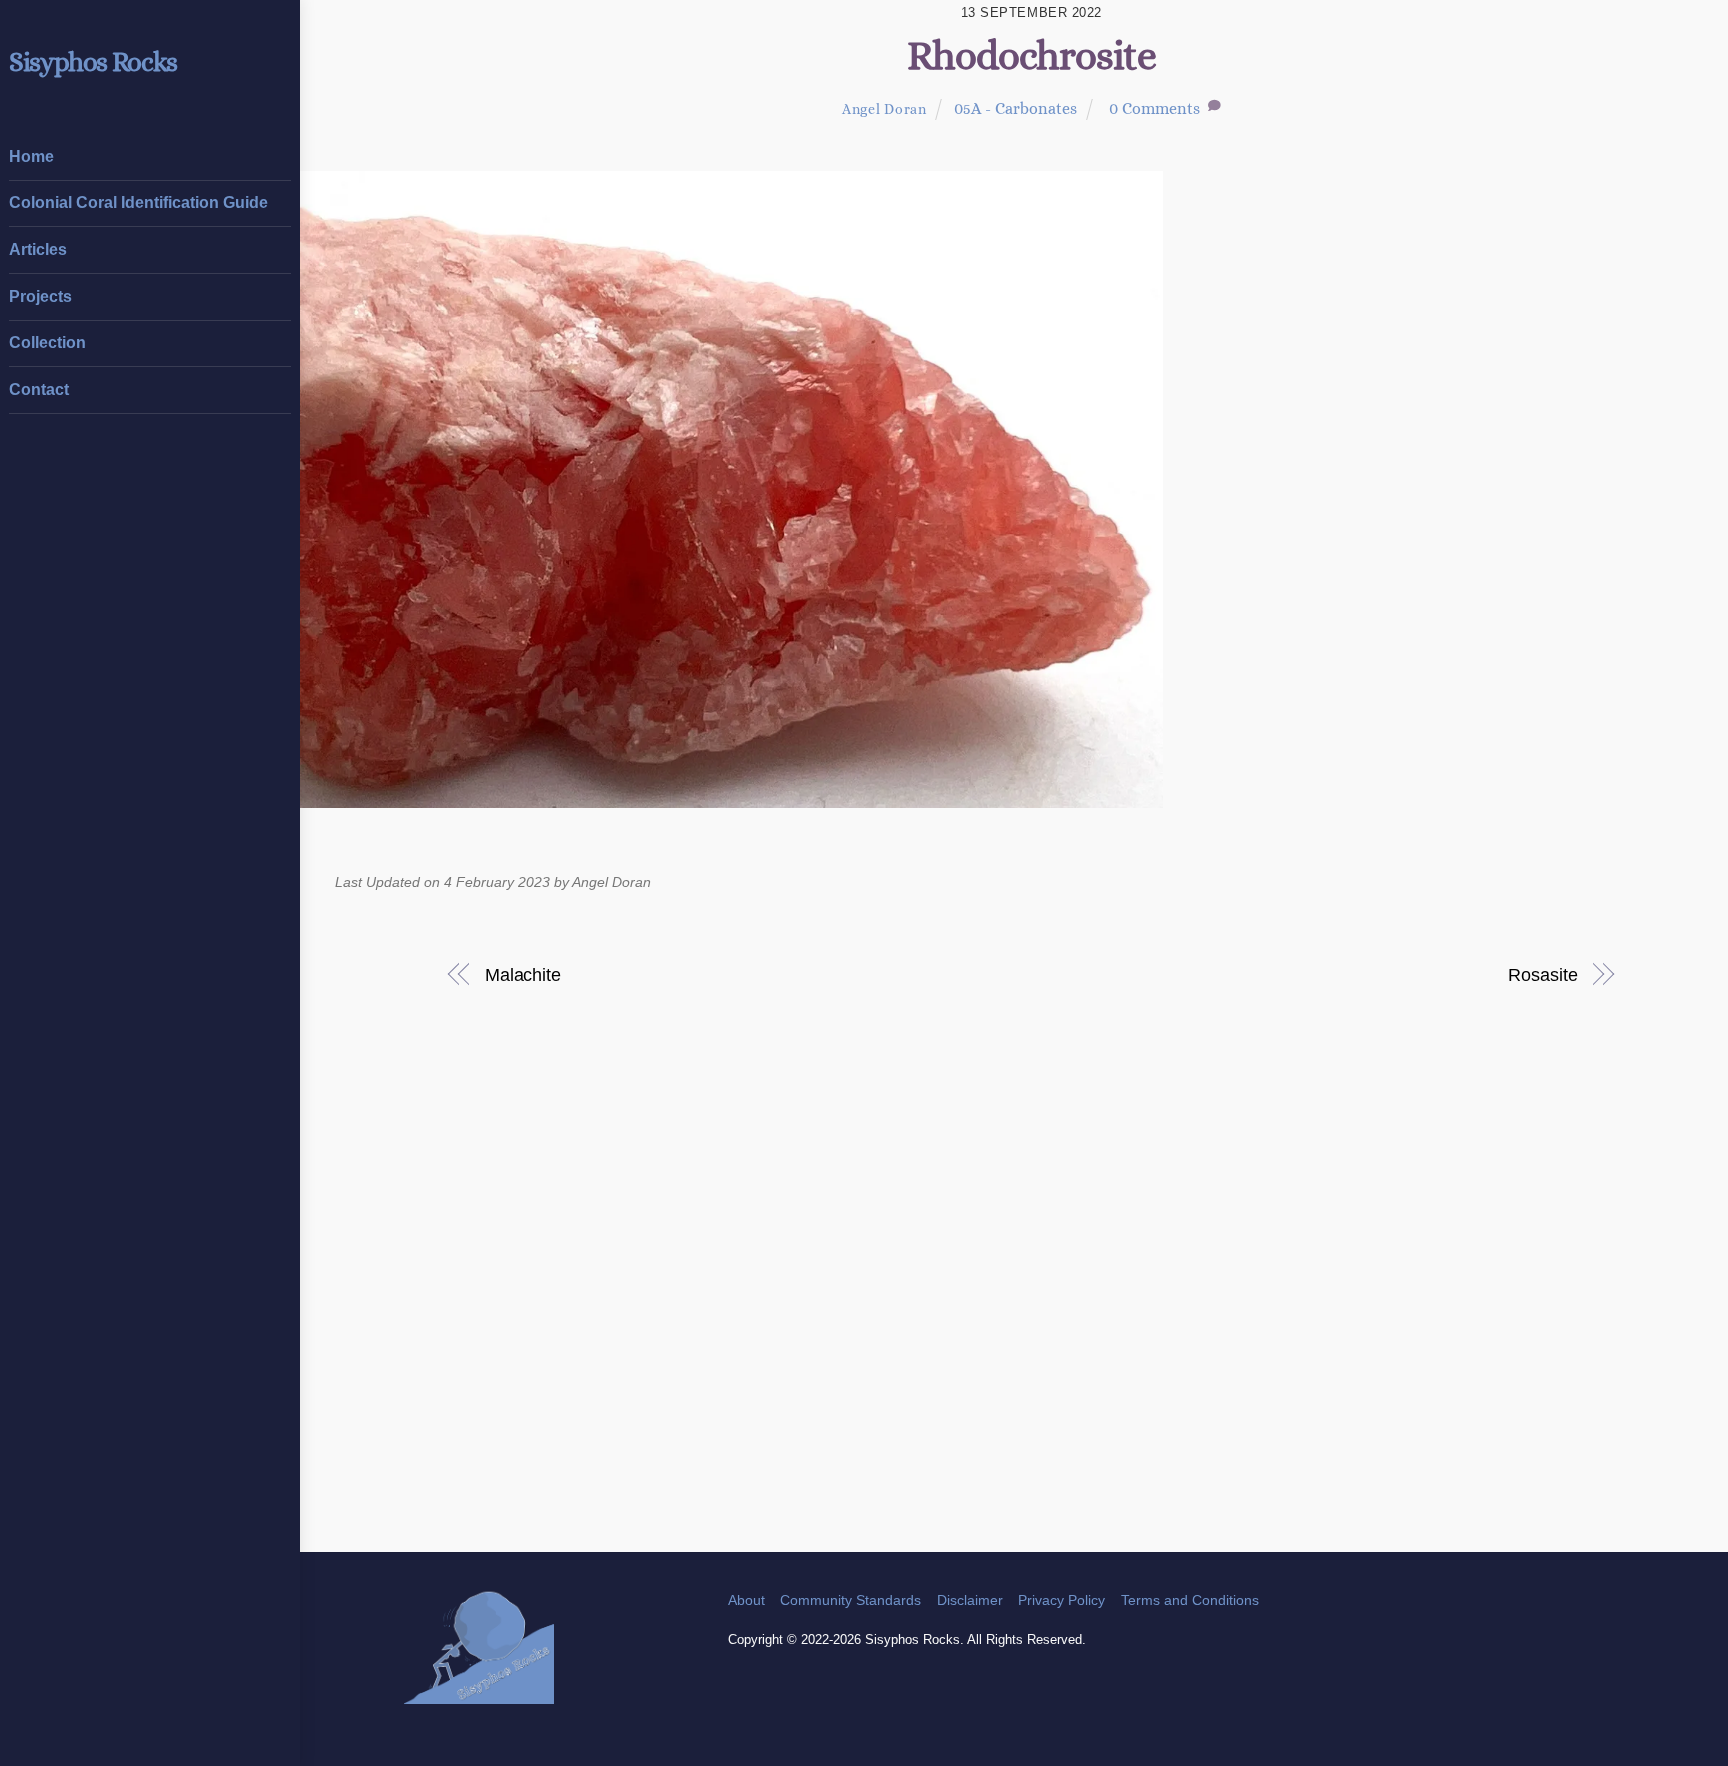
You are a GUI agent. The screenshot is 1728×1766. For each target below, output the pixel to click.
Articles (38, 249)
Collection (47, 342)
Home (31, 156)
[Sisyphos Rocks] (479, 1694)
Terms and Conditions (1190, 1600)
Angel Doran (884, 109)
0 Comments (1154, 108)
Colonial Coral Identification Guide (138, 202)
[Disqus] (1031, 1294)
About (746, 1600)
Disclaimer (970, 1600)
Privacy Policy (1061, 1600)
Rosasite (1542, 974)
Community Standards (850, 1600)
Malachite (523, 974)
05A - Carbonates (1015, 108)
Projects (40, 296)
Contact (39, 389)
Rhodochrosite (1031, 55)
